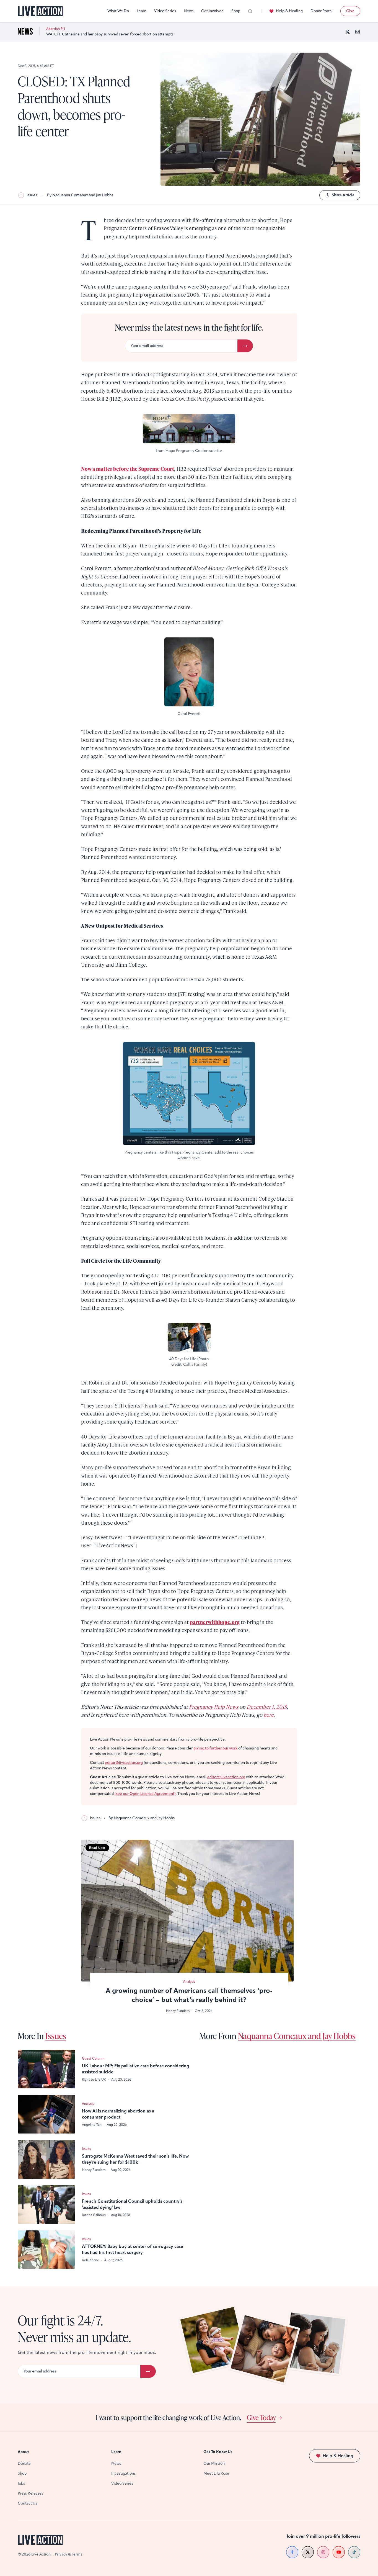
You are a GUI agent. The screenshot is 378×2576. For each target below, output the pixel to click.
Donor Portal (322, 11)
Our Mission (214, 2463)
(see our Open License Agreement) (145, 1794)
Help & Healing (289, 11)
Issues (32, 195)
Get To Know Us (218, 2452)
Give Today (261, 2417)
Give (350, 11)
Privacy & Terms (68, 2554)
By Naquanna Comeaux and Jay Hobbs (80, 195)
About (23, 2452)
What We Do (118, 11)
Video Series (165, 11)
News (189, 11)
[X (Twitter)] (348, 32)
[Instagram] (358, 32)
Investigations (123, 2473)
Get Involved (212, 11)
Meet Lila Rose (216, 2473)
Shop (236, 11)
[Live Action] (40, 11)
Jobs (21, 2483)
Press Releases (30, 2493)
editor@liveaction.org (124, 1763)
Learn (142, 11)
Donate (24, 2463)
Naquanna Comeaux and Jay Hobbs (297, 2036)
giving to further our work (215, 1748)
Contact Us (27, 2503)
